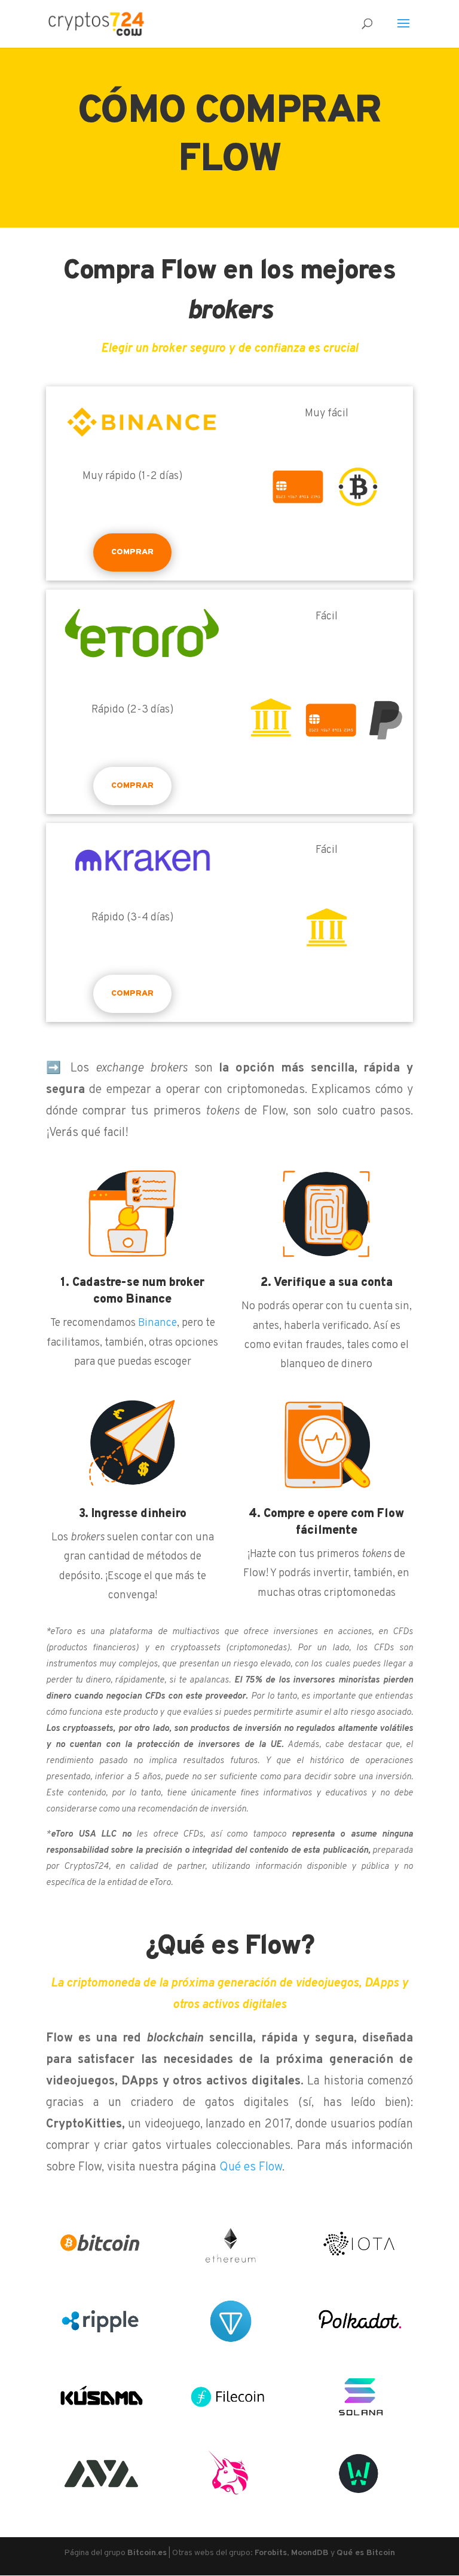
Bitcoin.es (147, 2553)
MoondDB (310, 2553)
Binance (157, 1323)
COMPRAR (132, 552)
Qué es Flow (251, 2167)
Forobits (271, 2553)
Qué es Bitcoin (366, 2553)
